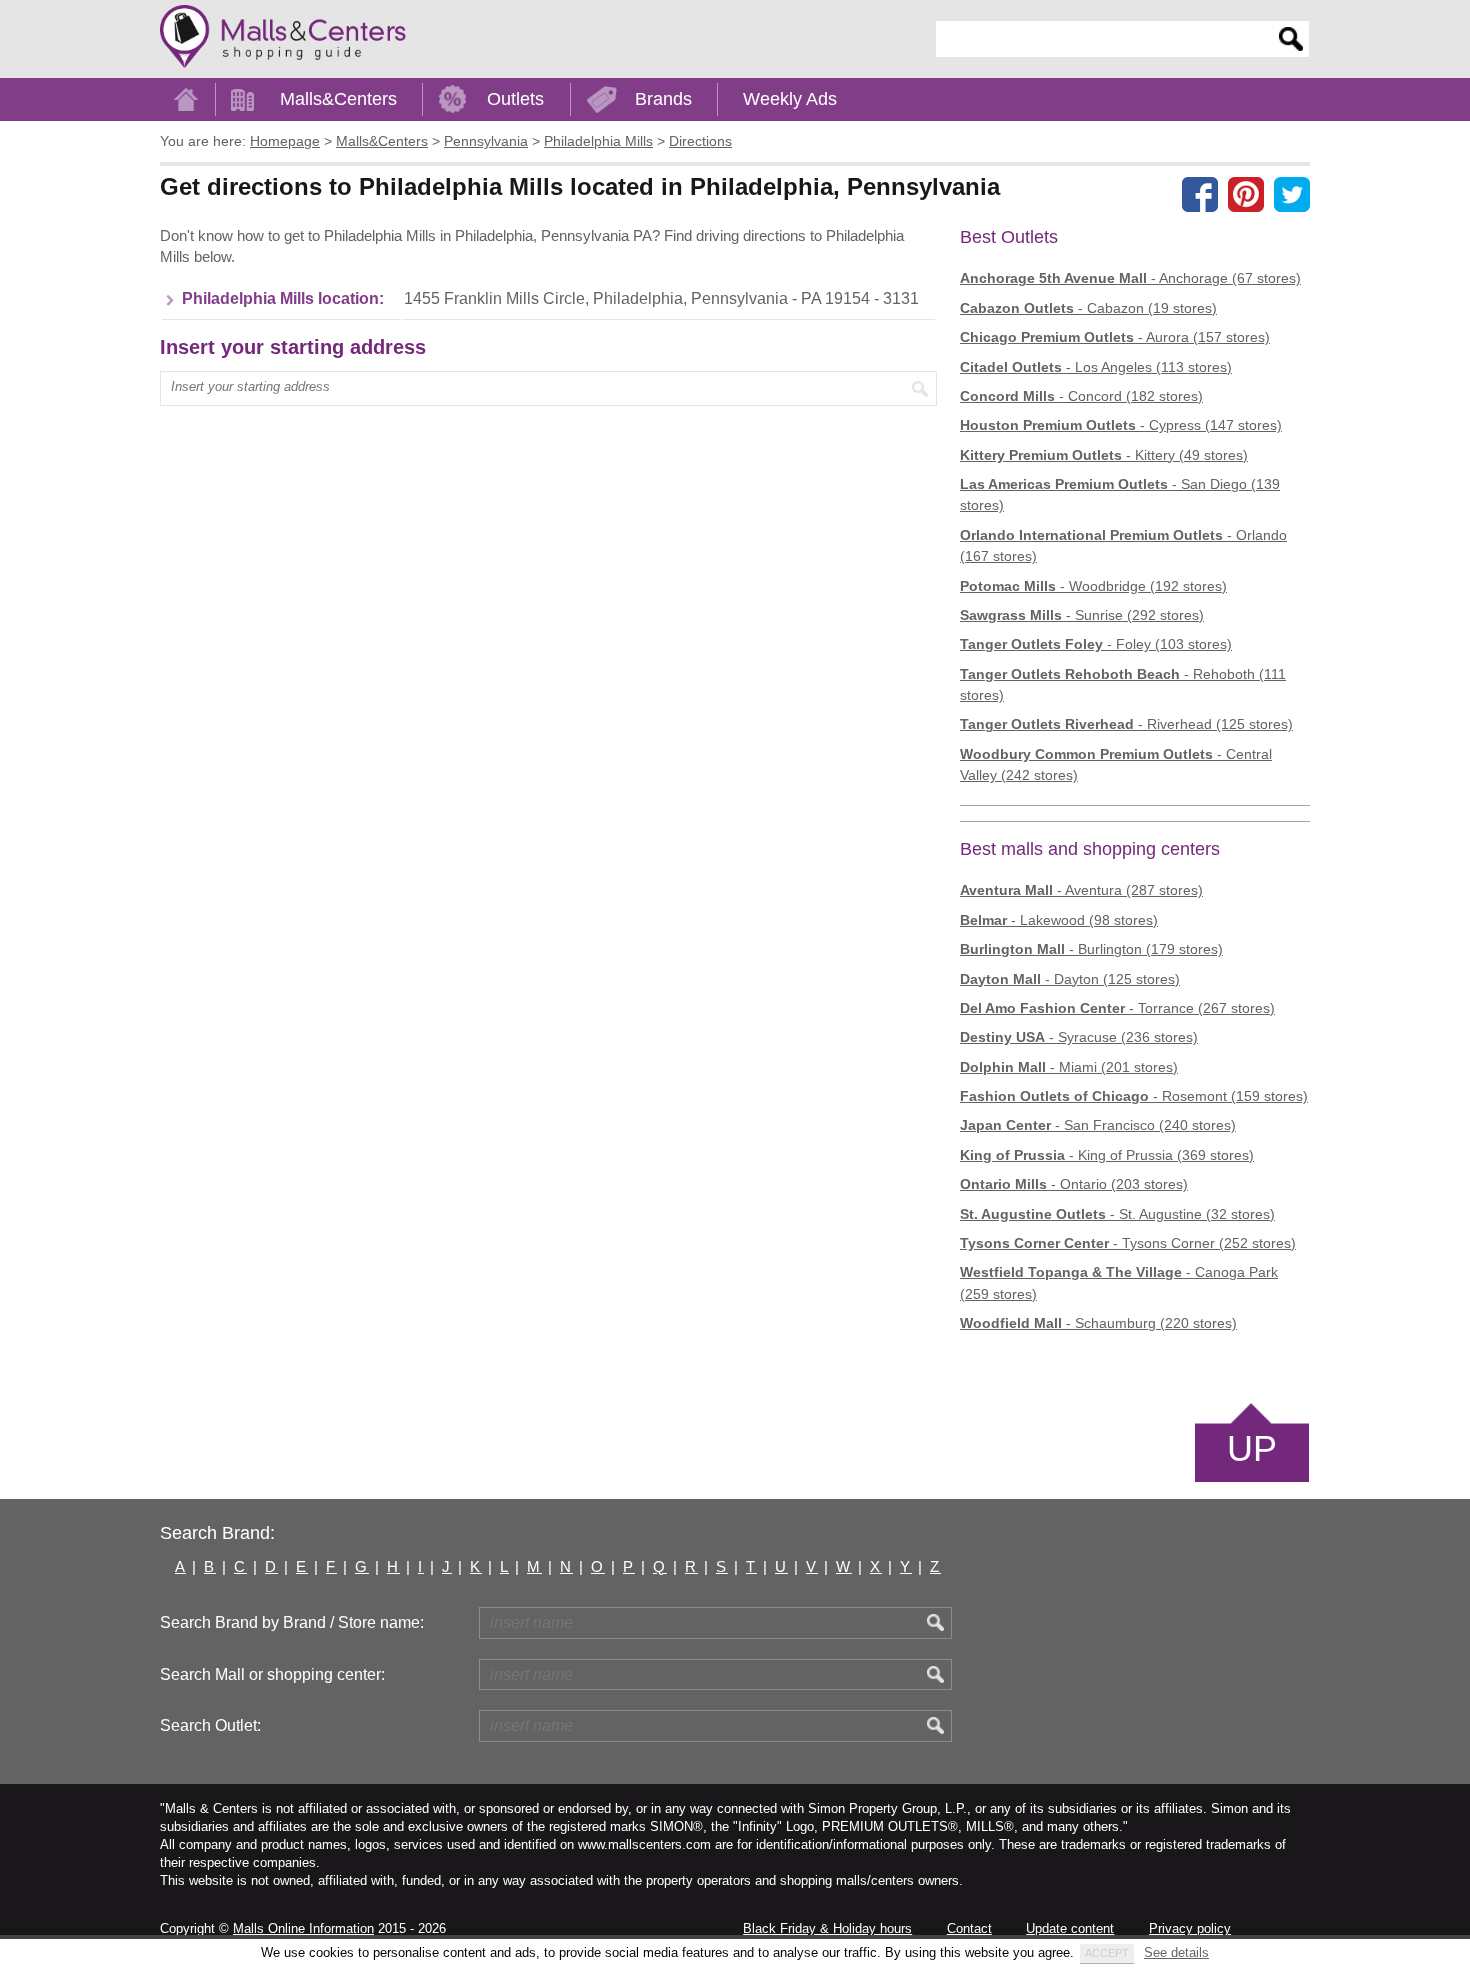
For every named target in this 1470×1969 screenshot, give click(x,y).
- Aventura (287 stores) (1081, 890)
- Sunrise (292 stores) (1082, 615)
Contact (969, 1928)
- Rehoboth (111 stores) (1123, 684)
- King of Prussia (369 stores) (1107, 1155)
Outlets (515, 99)
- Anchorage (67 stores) (1130, 278)
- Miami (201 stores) (1069, 1067)
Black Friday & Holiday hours (827, 1928)
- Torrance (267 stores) (1117, 1008)
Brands (663, 99)
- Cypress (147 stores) (1121, 425)
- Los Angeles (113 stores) (1096, 367)
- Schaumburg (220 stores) (1098, 1323)
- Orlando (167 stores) (1123, 545)
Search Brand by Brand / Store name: (292, 1622)
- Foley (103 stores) (1096, 644)
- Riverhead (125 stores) (1126, 724)
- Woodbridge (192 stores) (1093, 586)
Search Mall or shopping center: (272, 1674)
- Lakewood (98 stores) (1059, 920)
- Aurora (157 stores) (1115, 337)
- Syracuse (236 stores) (1079, 1037)
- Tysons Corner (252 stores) (1128, 1243)
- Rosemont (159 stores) (1134, 1096)
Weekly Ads (790, 99)
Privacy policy (1190, 1928)
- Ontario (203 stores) (1074, 1184)
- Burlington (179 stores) (1091, 949)
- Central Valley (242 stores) (1116, 764)
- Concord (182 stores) (1081, 396)
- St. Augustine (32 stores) (1117, 1214)
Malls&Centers (338, 99)
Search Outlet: (210, 1725)
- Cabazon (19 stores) (1088, 308)
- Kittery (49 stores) (1104, 455)
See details (1176, 1952)
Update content (1070, 1928)
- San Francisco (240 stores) (1098, 1125)
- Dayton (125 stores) (1070, 979)
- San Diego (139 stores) (1120, 494)
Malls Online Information (303, 1928)
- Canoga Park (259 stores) (1119, 1282)
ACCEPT (1107, 1953)
